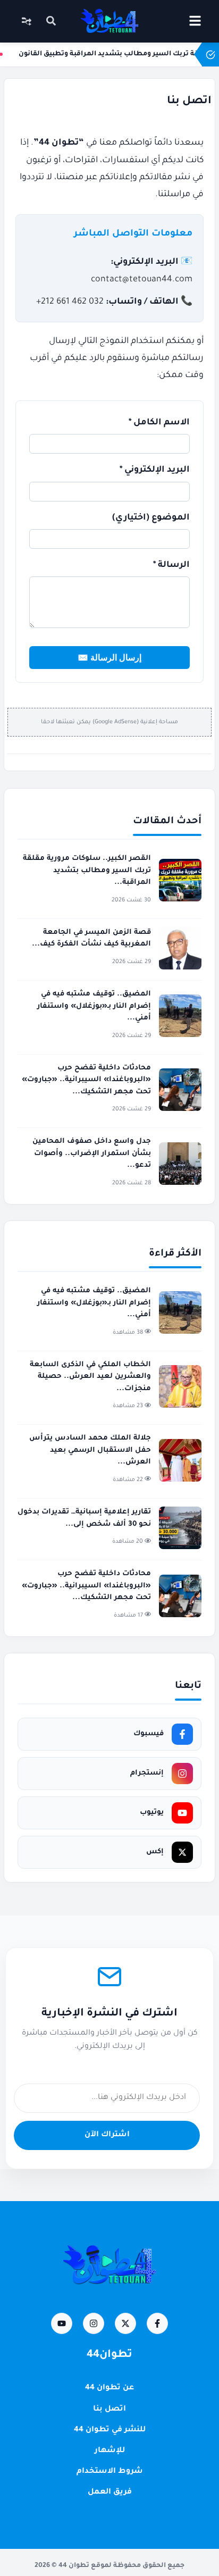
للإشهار (110, 2451)
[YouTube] (62, 2323)
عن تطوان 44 (109, 2388)
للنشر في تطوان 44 (110, 2430)
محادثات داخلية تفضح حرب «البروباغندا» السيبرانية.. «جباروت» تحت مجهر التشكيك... (86, 1080)
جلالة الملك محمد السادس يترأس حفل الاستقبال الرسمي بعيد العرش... (90, 1450)
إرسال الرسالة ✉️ (109, 658)
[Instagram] (94, 2323)
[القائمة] (195, 21)
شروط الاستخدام (110, 2472)
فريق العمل (110, 2493)
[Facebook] (157, 2323)
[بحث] (51, 22)
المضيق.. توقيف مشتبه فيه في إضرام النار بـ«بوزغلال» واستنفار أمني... (94, 1006)
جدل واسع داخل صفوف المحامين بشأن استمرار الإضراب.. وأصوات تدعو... (92, 1153)
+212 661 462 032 (70, 302)
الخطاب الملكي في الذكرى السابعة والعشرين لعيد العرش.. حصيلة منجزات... (90, 1377)
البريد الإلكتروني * (155, 470)
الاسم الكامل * (159, 423)
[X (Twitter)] (125, 2323)
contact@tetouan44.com (142, 280)
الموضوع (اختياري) (151, 518)
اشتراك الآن (107, 2135)
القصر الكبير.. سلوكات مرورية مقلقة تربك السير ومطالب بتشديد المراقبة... (87, 871)
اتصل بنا (109, 2410)
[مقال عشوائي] (27, 21)
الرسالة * (171, 565)
